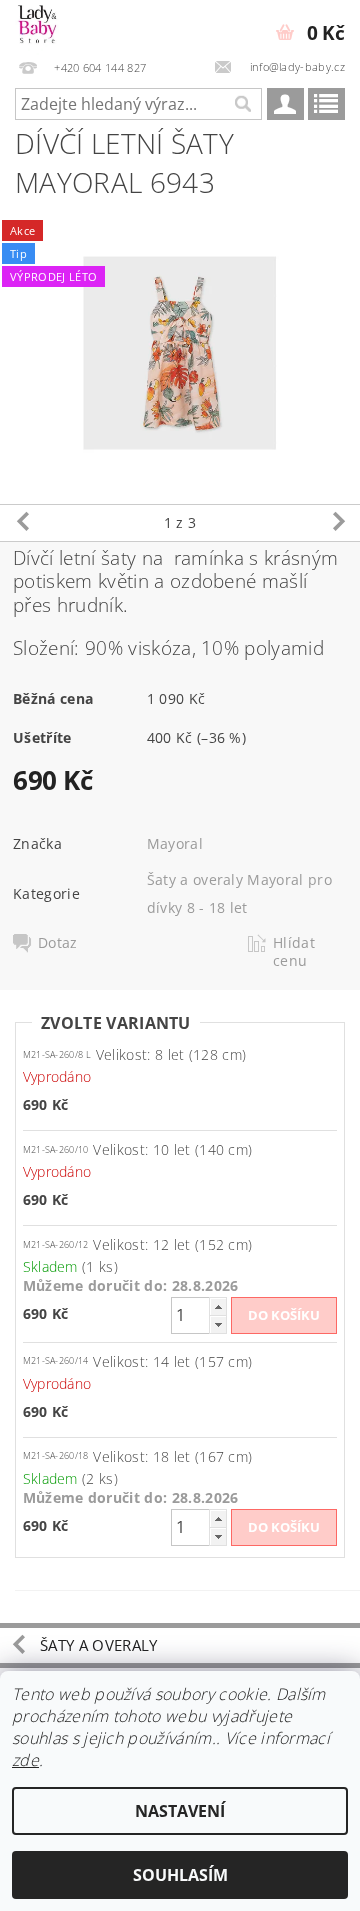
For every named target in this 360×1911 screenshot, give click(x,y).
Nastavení (180, 1811)
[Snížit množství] (218, 1324)
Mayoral (175, 843)
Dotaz (58, 943)
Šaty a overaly (98, 1645)
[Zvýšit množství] (218, 1306)
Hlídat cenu (294, 952)
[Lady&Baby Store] (38, 26)
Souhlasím (180, 1875)
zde (25, 1760)
